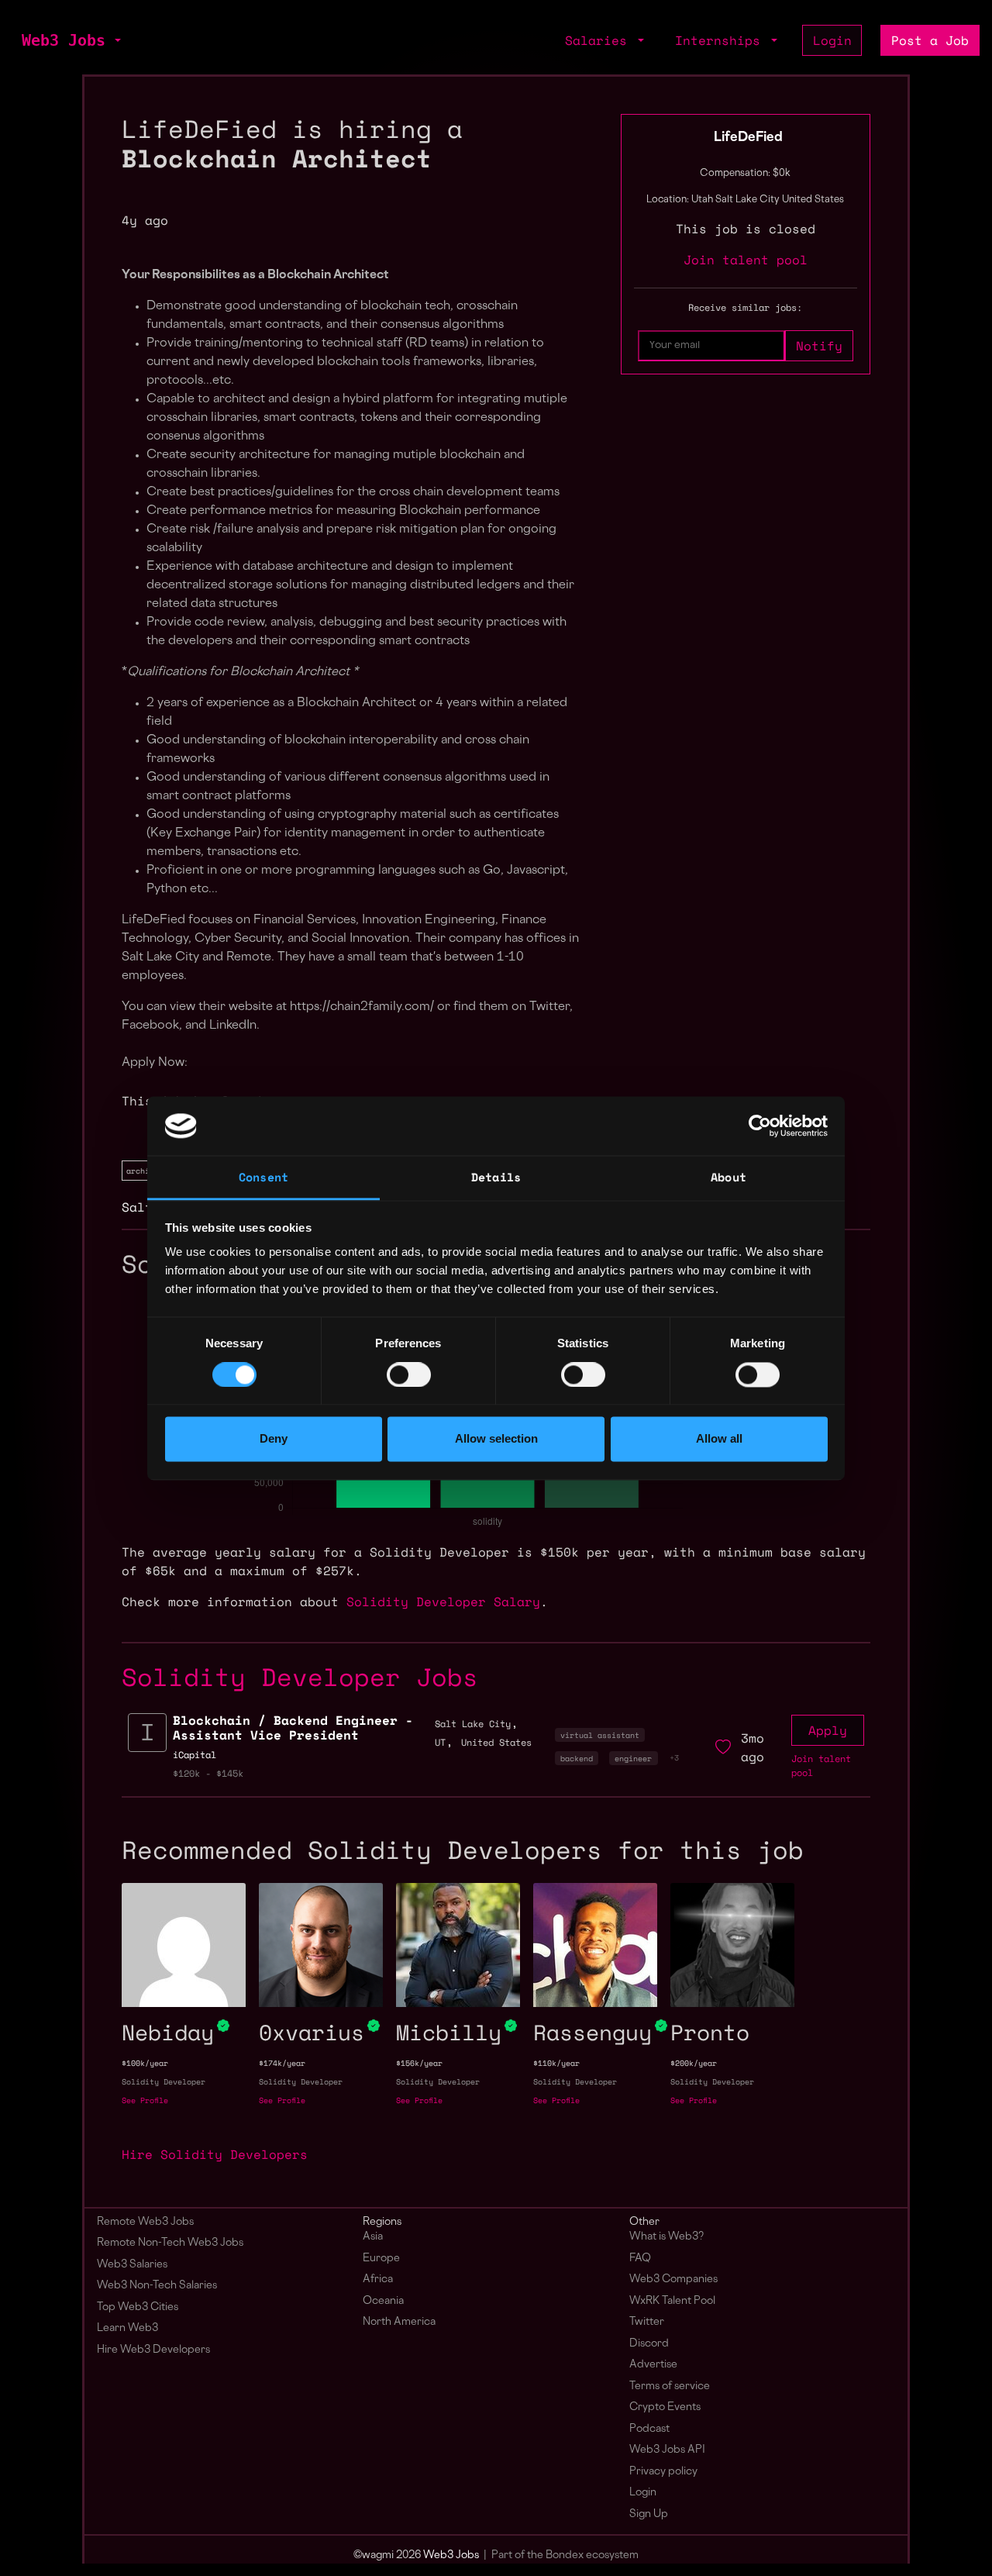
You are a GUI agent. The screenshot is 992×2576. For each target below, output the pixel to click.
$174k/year (282, 2063)
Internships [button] (722, 40)
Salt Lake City (473, 1724)
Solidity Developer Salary (443, 1602)
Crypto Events (665, 2407)
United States (496, 1742)
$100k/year (145, 2063)
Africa (378, 2279)
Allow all (719, 1439)
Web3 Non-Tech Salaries (157, 2286)
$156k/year (419, 2063)
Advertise (653, 2365)
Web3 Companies (673, 2279)
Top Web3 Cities (138, 2307)
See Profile (145, 2100)
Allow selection (496, 1439)
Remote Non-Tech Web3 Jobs (170, 2243)
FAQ (640, 2259)
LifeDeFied (748, 138)
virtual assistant (600, 1735)
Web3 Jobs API (667, 2450)
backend (577, 1758)
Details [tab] (496, 1178)
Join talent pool (746, 260)
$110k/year (556, 2063)
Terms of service (670, 2386)
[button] (116, 40)
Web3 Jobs (64, 40)
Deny (274, 1439)
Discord (649, 2344)
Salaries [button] (600, 40)
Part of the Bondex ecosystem (565, 2555)
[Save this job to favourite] (723, 1747)
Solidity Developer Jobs (300, 1677)
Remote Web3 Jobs (145, 2222)
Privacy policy (663, 2472)
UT (440, 1742)
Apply (828, 1730)
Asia (373, 2237)
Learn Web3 (127, 2328)
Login (832, 40)
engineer (633, 1758)
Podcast (649, 2429)
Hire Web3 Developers (153, 2350)
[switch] (409, 1374)
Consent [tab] (263, 1178)
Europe (381, 2259)
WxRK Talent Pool (672, 2301)
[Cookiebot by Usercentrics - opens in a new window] (760, 1126)
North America (399, 2322)
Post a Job (930, 40)
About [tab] (728, 1178)
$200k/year (694, 2063)
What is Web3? (666, 2237)
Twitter (647, 2322)
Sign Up (649, 2514)
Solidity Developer (164, 2082)
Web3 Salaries (132, 2265)
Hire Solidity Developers (215, 2154)
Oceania (383, 2301)
